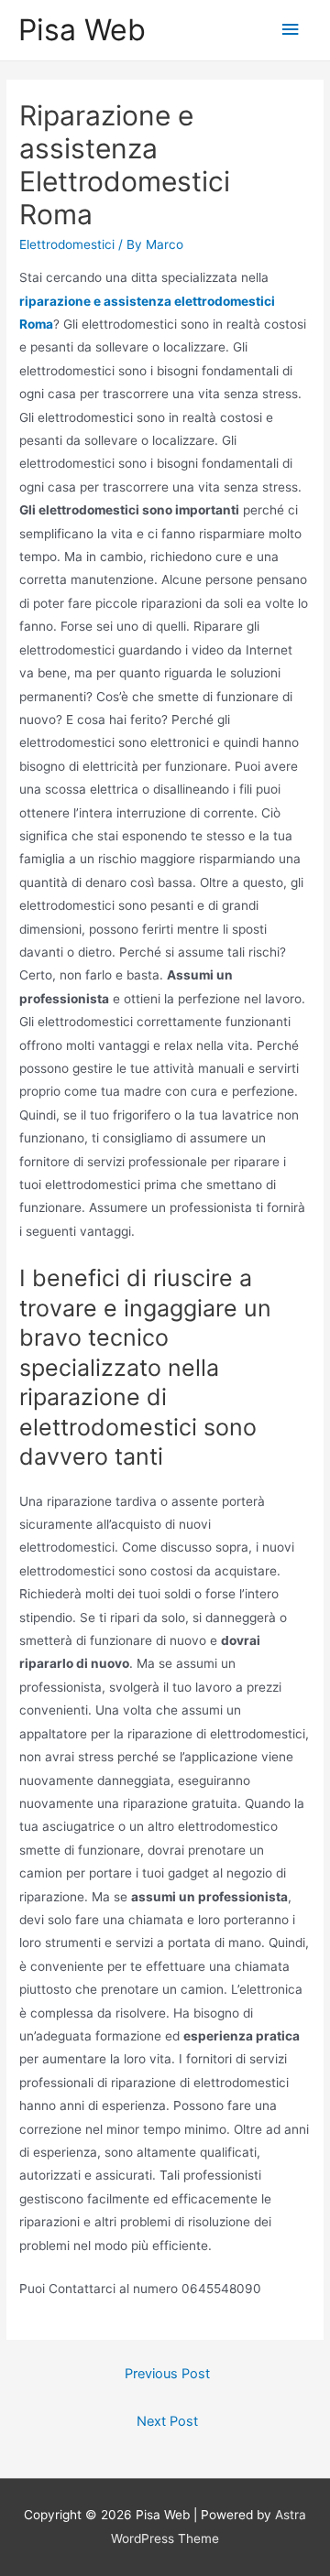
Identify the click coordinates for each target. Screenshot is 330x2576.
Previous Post (167, 2374)
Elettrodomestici (67, 244)
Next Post (167, 2421)
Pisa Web (82, 30)
